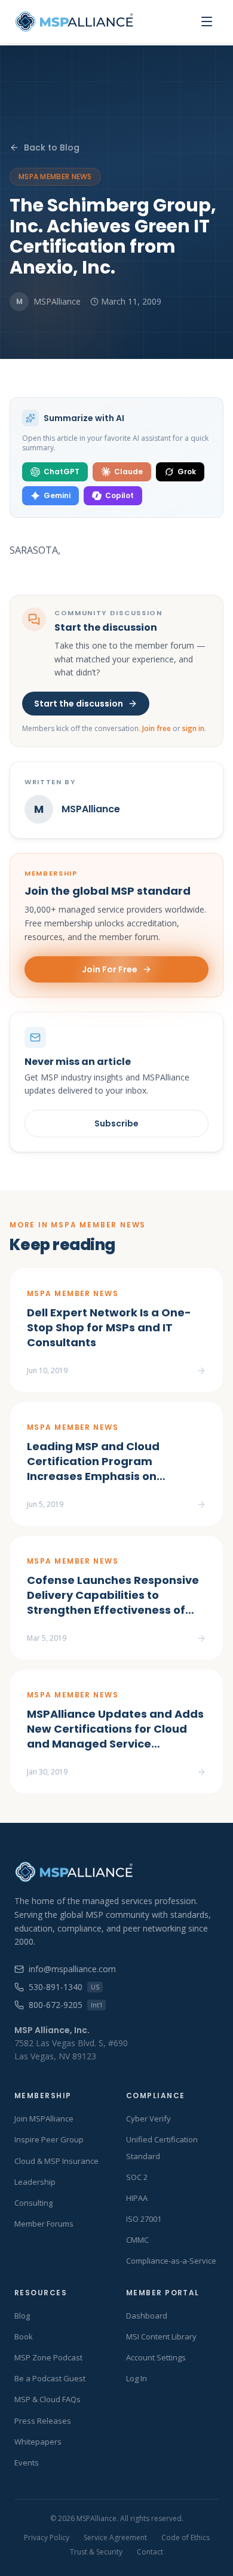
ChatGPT (62, 472)
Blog (22, 2316)
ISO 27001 (144, 2219)
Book (24, 2336)
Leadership (35, 2182)
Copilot (119, 495)
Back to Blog (52, 148)
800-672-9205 (65, 2005)
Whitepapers (38, 2442)
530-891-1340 (64, 1987)
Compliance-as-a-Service (171, 2261)
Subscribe (116, 1123)
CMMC (137, 2240)
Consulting (33, 2203)
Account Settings (156, 2357)
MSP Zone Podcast (48, 2357)
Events (27, 2463)
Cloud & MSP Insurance (56, 2161)
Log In (137, 2378)
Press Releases (43, 2421)
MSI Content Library (161, 2336)
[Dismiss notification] (211, 2508)
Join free (157, 728)
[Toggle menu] (207, 22)
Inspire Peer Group (49, 2139)
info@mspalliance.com (72, 1969)
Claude (128, 472)
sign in (193, 728)
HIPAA (137, 2198)
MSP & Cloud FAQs (47, 2399)
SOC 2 (137, 2177)
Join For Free (110, 969)
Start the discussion (79, 704)
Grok (187, 472)
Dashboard (147, 2316)
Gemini (57, 495)
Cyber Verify (148, 2118)
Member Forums (44, 2224)
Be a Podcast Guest (50, 2378)
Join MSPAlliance (44, 2118)
